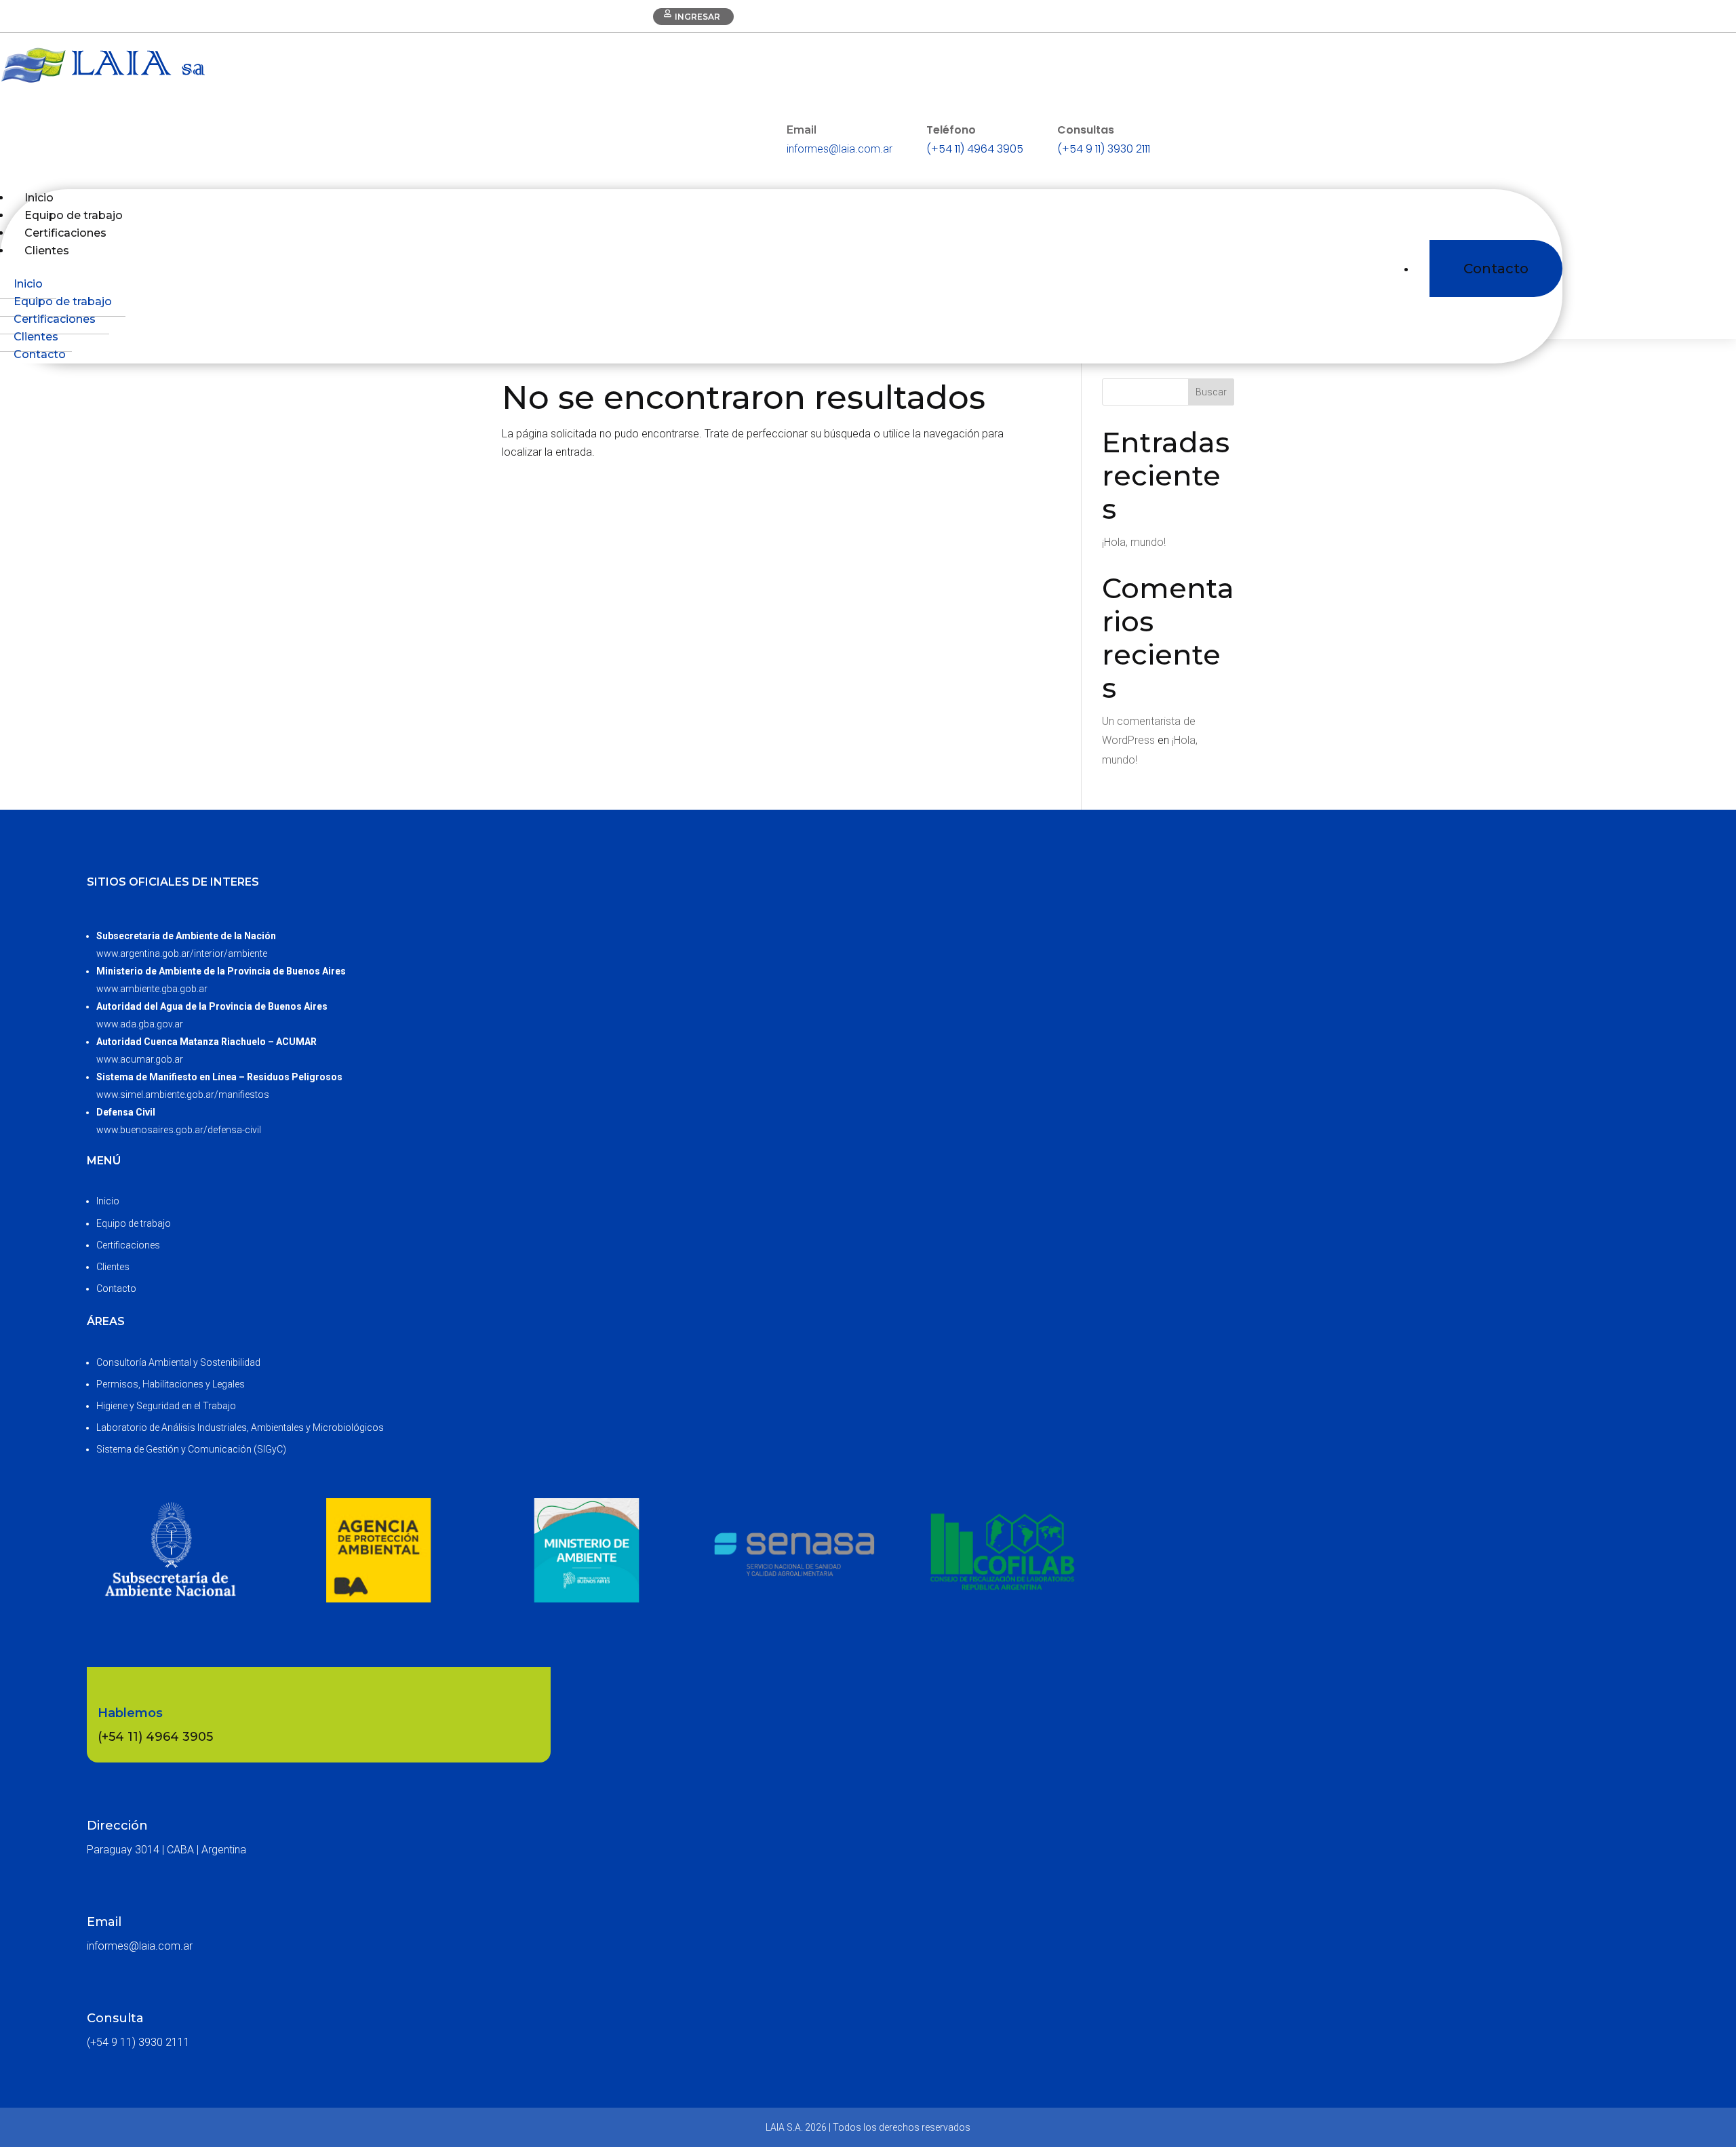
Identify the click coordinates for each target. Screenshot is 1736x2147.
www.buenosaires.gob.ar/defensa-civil (179, 1130)
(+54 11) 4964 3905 (975, 149)
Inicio (28, 284)
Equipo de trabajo (63, 301)
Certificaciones (55, 319)
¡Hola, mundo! (1134, 542)
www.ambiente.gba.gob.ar (152, 989)
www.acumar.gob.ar (140, 1059)
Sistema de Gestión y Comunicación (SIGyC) (191, 1449)
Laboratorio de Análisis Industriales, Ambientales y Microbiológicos (240, 1427)
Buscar (1211, 392)
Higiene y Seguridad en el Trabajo (166, 1406)
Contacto (1496, 269)
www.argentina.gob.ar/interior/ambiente (182, 953)
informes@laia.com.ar (840, 149)
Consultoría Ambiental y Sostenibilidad (178, 1362)
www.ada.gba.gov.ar (140, 1024)
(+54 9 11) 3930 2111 (1104, 149)
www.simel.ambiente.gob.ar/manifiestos (183, 1095)
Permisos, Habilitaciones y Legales (171, 1384)
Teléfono (951, 130)
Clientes (47, 251)
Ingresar (697, 17)
